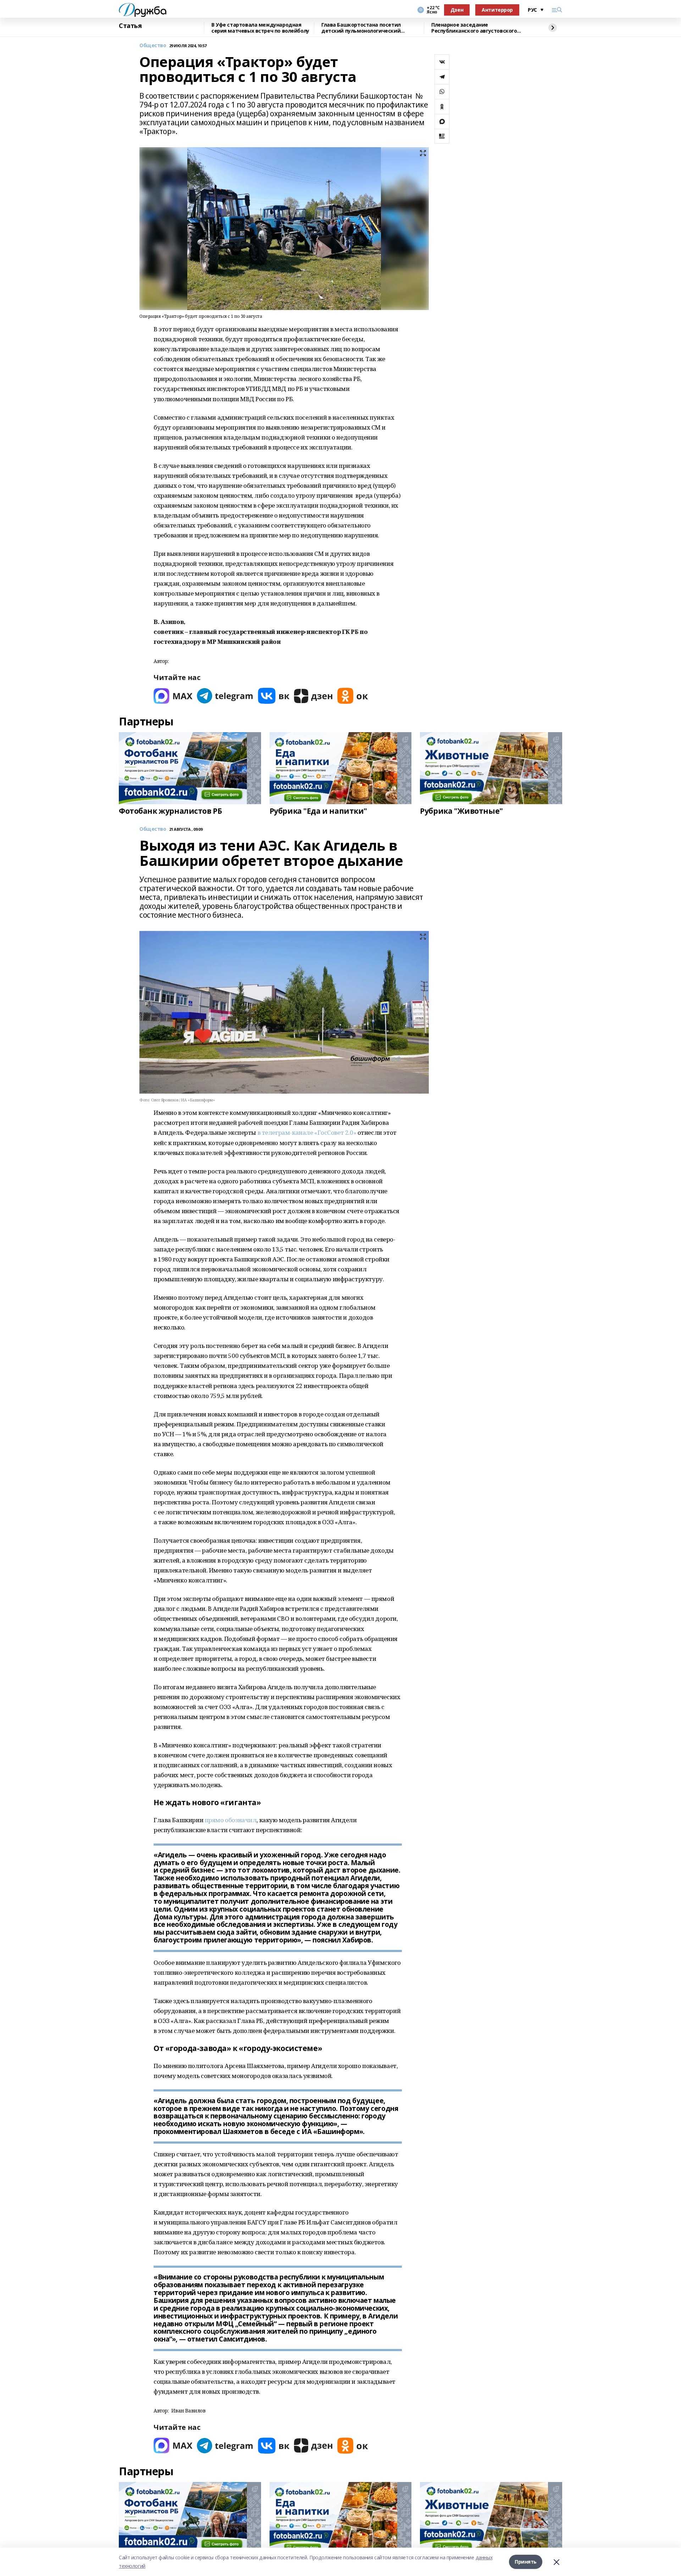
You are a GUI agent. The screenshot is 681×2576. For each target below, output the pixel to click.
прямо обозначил (231, 1820)
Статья (130, 26)
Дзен (457, 10)
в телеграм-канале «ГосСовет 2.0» (307, 1132)
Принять (526, 2562)
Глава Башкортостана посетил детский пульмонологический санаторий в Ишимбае (361, 28)
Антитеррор (497, 10)
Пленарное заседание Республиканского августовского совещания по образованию (474, 28)
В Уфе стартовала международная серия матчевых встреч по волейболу (260, 28)
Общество (153, 46)
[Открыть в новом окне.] (173, 696)
